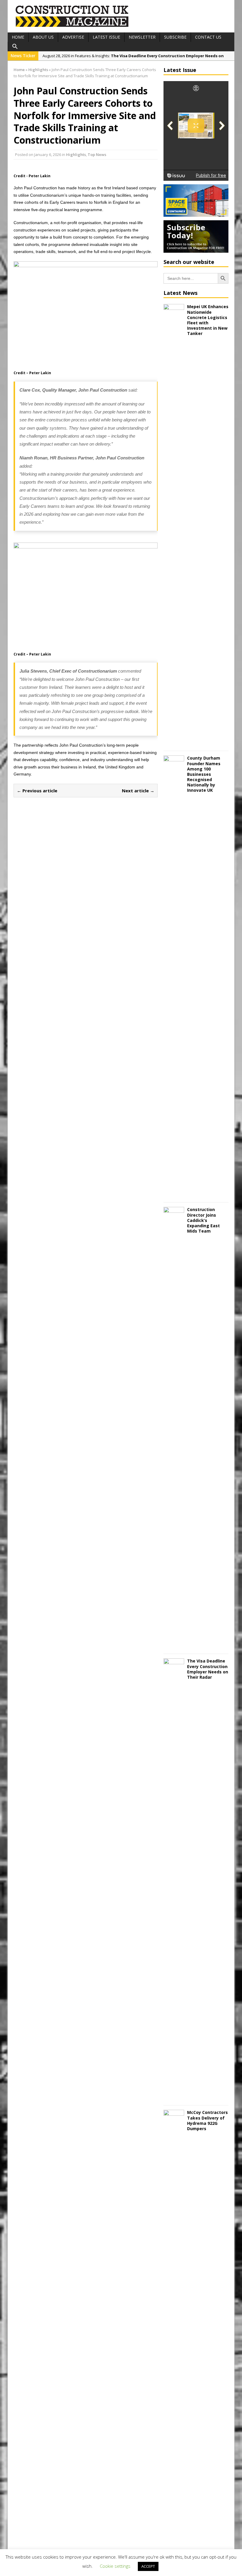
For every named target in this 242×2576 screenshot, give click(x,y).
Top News (97, 155)
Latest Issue (106, 37)
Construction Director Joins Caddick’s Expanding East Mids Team (203, 1220)
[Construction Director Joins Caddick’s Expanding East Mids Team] (174, 1646)
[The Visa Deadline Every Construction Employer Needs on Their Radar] (174, 2097)
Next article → (138, 791)
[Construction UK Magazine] (72, 26)
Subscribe (175, 37)
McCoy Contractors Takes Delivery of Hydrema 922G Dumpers (207, 2120)
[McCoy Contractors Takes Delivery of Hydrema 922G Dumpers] (174, 2549)
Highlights (76, 155)
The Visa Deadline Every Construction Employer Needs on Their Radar (208, 1669)
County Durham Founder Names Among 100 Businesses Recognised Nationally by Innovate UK (204, 774)
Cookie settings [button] (115, 2566)
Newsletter (142, 37)
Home (18, 37)
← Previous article (37, 791)
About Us (43, 37)
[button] (15, 47)
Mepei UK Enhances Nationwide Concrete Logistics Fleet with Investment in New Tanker (208, 320)
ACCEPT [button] (148, 2566)
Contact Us (208, 37)
